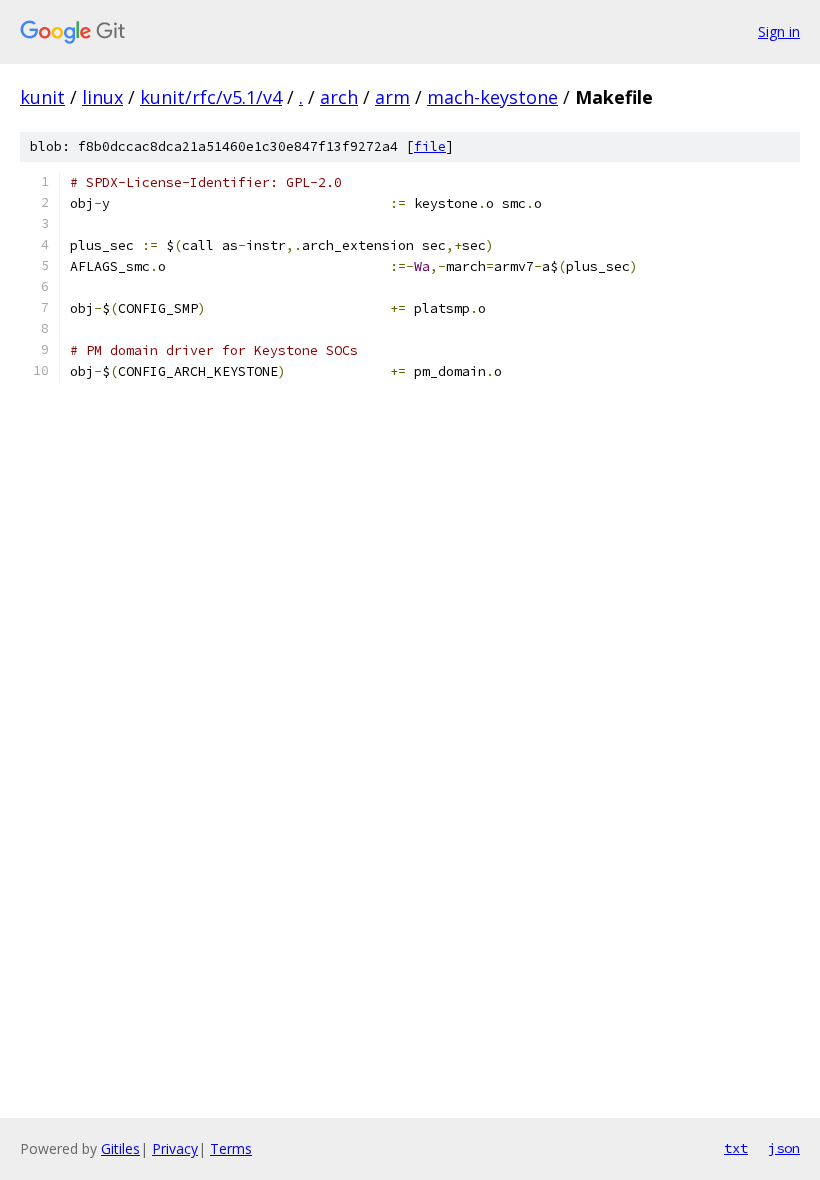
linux (102, 97)
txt (736, 1148)
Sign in (779, 31)
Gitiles (120, 1148)
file (430, 146)
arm (392, 97)
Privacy (175, 1148)
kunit (42, 97)
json (784, 1148)
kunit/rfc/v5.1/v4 (211, 97)
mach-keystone (492, 97)
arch (339, 97)
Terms (231, 1148)
